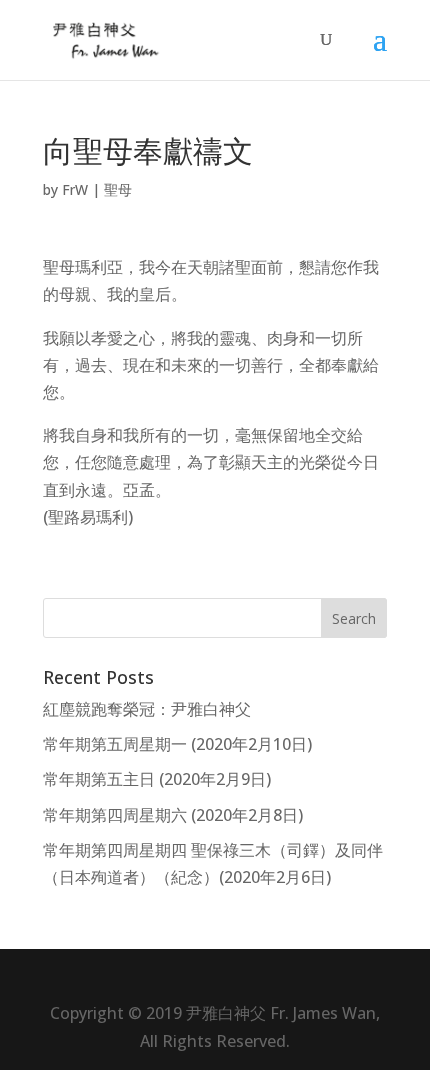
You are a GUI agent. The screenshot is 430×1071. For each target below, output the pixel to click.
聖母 (118, 189)
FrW (75, 189)
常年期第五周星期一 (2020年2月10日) (177, 744)
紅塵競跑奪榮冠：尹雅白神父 (147, 709)
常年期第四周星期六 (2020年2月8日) (173, 815)
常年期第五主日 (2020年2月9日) (157, 779)
